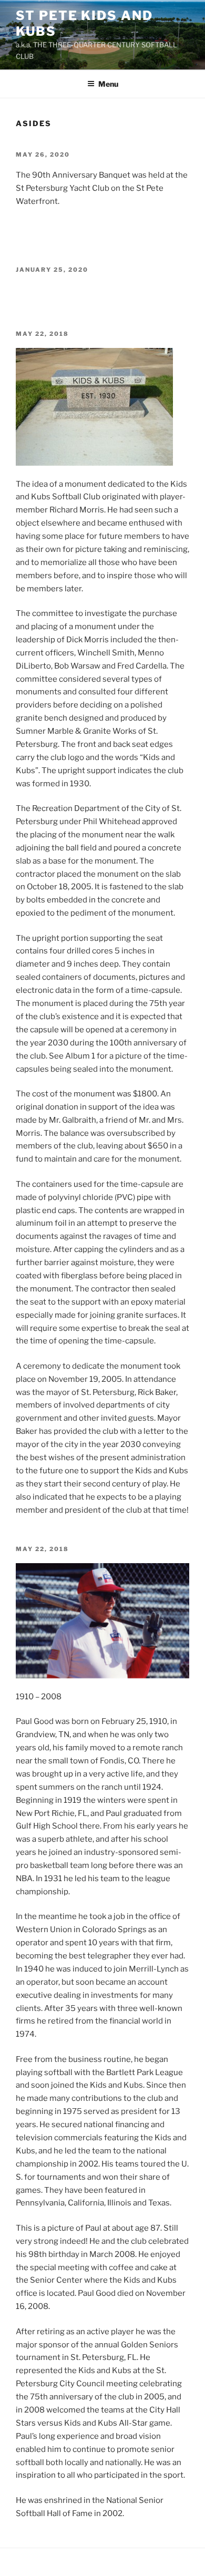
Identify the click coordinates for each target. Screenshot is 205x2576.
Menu (108, 84)
